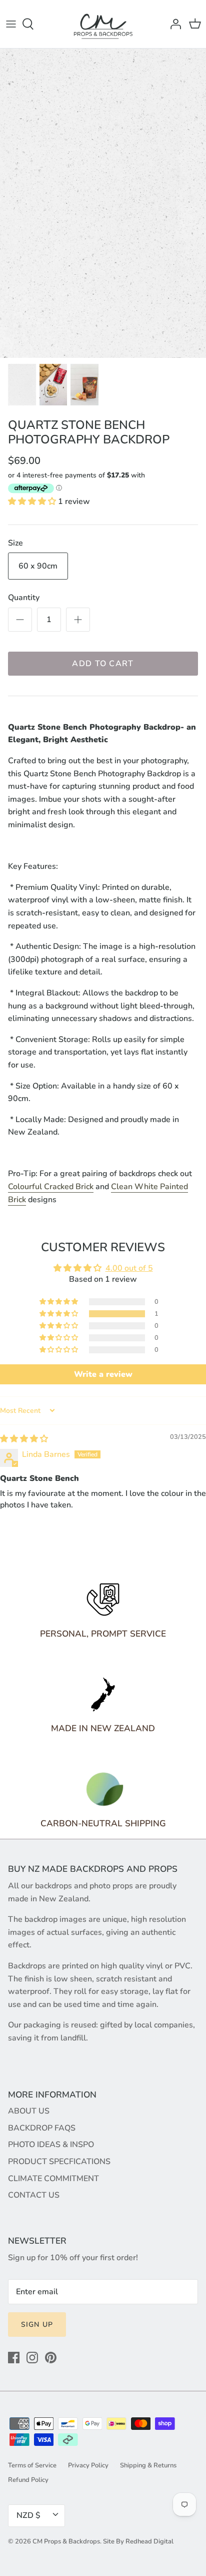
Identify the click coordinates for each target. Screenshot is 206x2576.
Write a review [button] (103, 1374)
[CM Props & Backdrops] (103, 24)
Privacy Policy (88, 2465)
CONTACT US (34, 2195)
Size (15, 543)
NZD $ (28, 2515)
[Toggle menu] (11, 24)
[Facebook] (14, 2358)
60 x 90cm (38, 566)
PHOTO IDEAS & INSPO (51, 2145)
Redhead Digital (149, 2541)
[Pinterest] (51, 2358)
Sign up (37, 2325)
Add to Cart (103, 664)
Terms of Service (32, 2465)
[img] (24, 1439)
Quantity (24, 598)
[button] (33, 501)
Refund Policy (28, 2480)
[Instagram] (32, 2358)
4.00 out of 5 (129, 1268)
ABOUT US (29, 2111)
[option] (103, 203)
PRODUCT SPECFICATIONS (59, 2162)
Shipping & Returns (148, 2465)
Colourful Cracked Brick (51, 1187)
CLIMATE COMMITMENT (53, 2179)
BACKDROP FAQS (42, 2128)
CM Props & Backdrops (66, 2541)
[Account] (173, 24)
